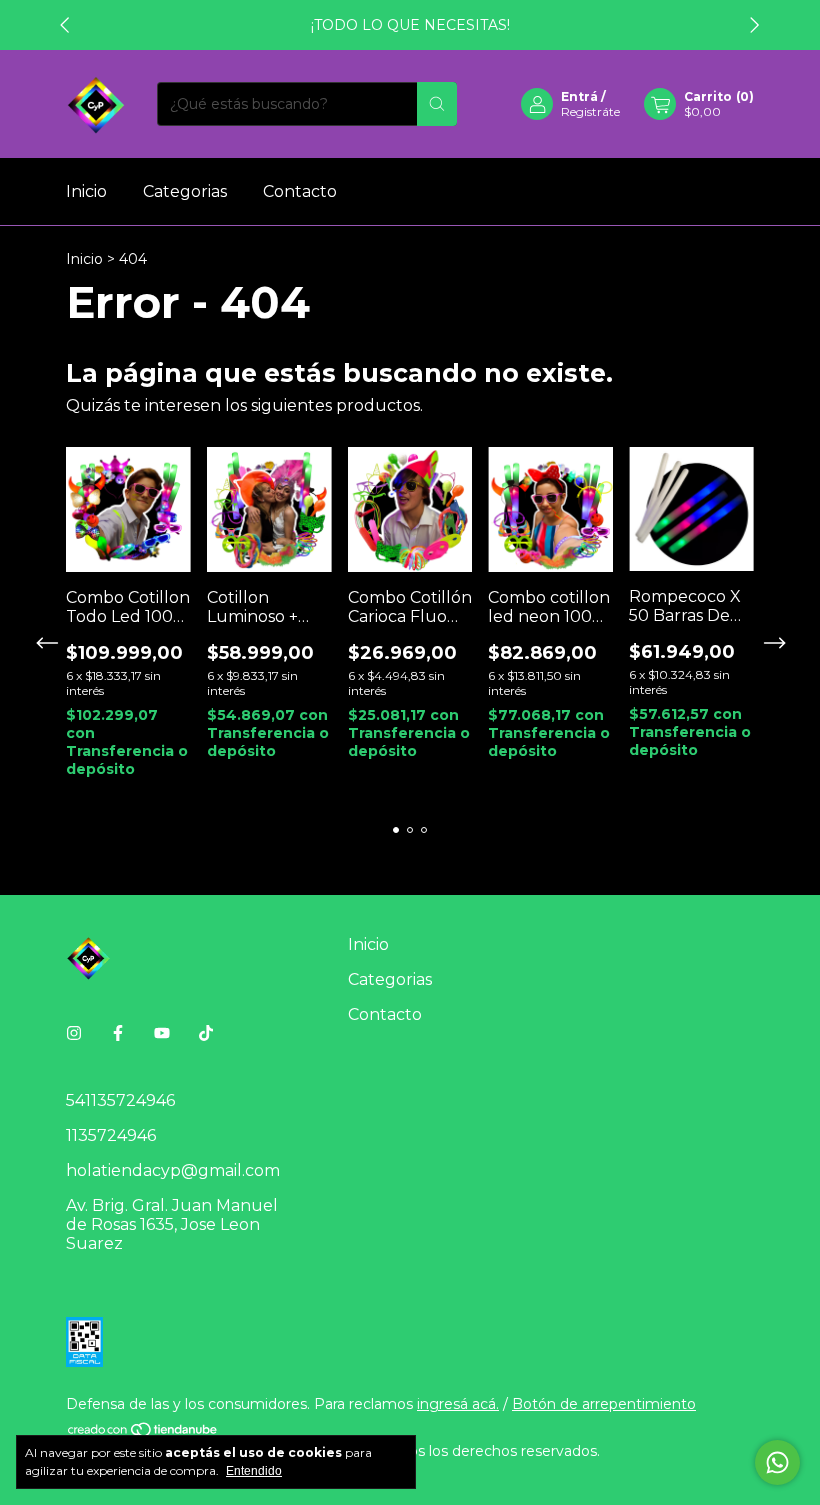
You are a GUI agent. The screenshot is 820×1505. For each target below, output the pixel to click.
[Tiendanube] (143, 1433)
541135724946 (120, 1100)
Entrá (579, 96)
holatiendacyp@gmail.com (173, 1170)
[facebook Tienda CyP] (118, 1033)
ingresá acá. (458, 1404)
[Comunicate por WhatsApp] (777, 1462)
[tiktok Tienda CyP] (206, 1033)
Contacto (300, 191)
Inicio (86, 191)
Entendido (254, 1471)
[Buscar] (437, 104)
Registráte (590, 111)
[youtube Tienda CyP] (162, 1033)
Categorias (185, 191)
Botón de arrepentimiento (604, 1404)
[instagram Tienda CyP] (74, 1033)
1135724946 (111, 1135)
